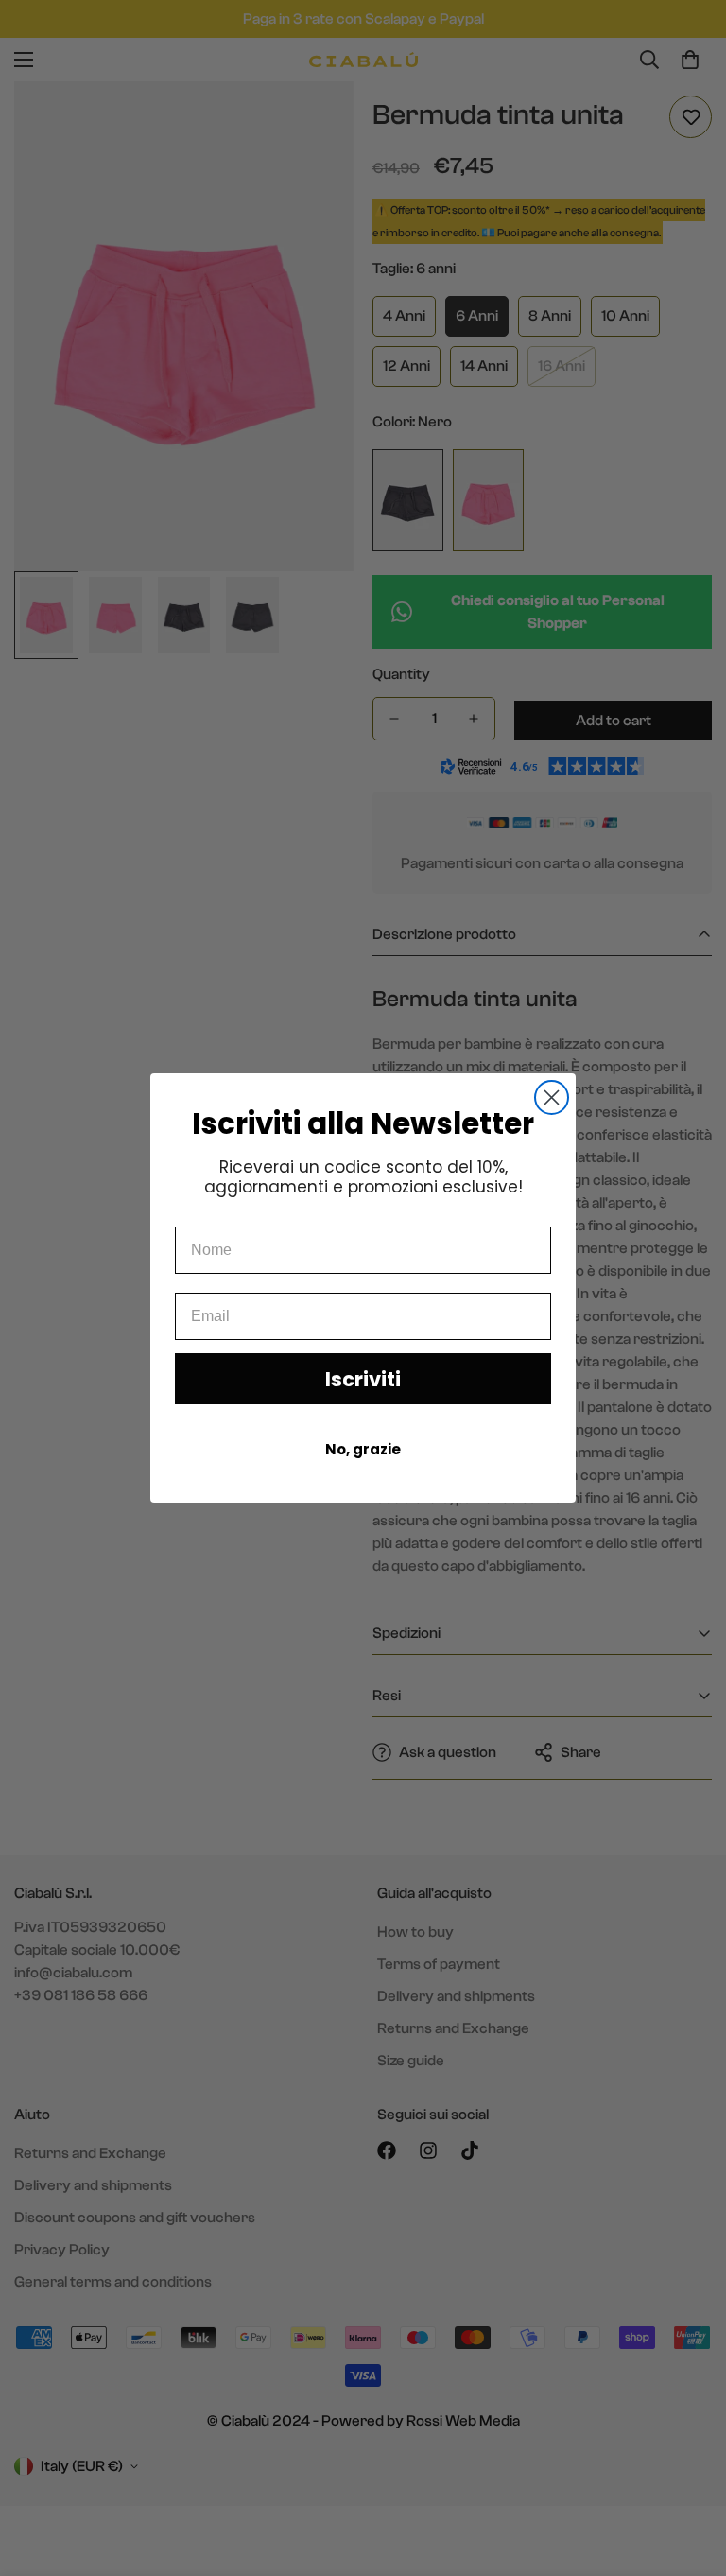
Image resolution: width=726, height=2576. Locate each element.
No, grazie (363, 1449)
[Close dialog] (552, 1097)
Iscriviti (363, 1379)
